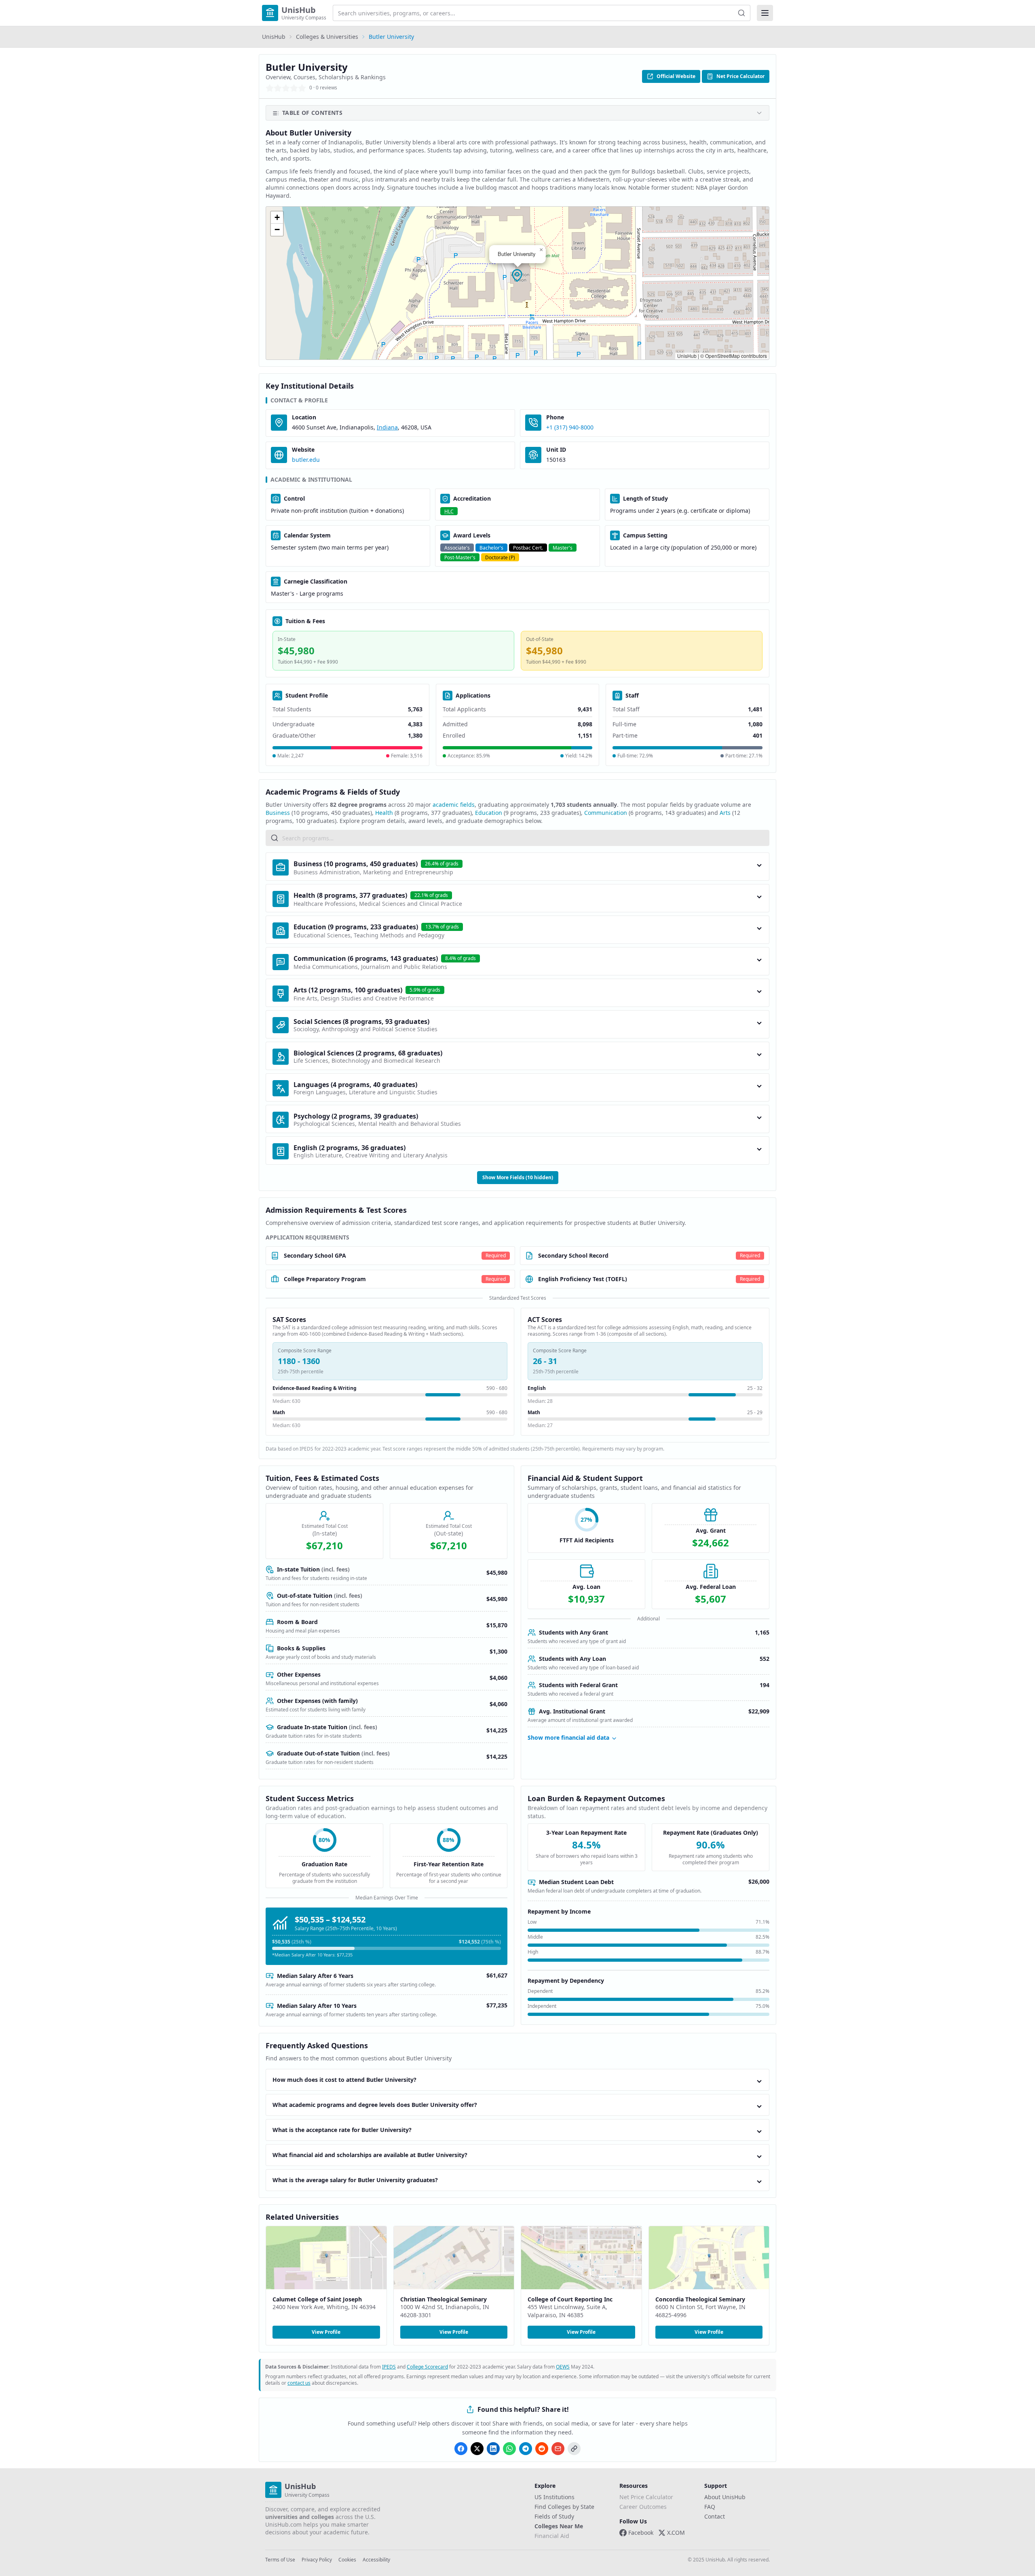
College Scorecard (427, 2367)
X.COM (676, 2533)
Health (384, 813)
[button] (517, 276)
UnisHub (274, 37)
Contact (715, 2516)
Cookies (347, 2560)
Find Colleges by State (564, 2507)
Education (489, 813)
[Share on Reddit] (542, 2449)
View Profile (326, 2332)
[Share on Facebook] (461, 2449)
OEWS (563, 2367)
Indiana (387, 427)
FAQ (710, 2507)
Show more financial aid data (568, 1737)
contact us (299, 2383)
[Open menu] (765, 13)
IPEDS (389, 2367)
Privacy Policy (317, 2560)
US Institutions (554, 2497)
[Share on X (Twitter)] (477, 2449)
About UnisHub (725, 2497)
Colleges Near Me (559, 2526)
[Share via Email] (558, 2449)
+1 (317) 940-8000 (570, 427)
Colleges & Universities (327, 37)
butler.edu (306, 460)
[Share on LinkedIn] (493, 2449)
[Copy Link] (574, 2449)
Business (278, 813)
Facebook (641, 2533)
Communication (606, 813)
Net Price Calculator (740, 76)
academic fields (454, 805)
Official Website (676, 76)
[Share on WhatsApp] (509, 2449)
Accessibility (376, 2560)
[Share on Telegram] (526, 2449)
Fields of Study (554, 2516)
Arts (725, 813)
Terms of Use (280, 2560)
